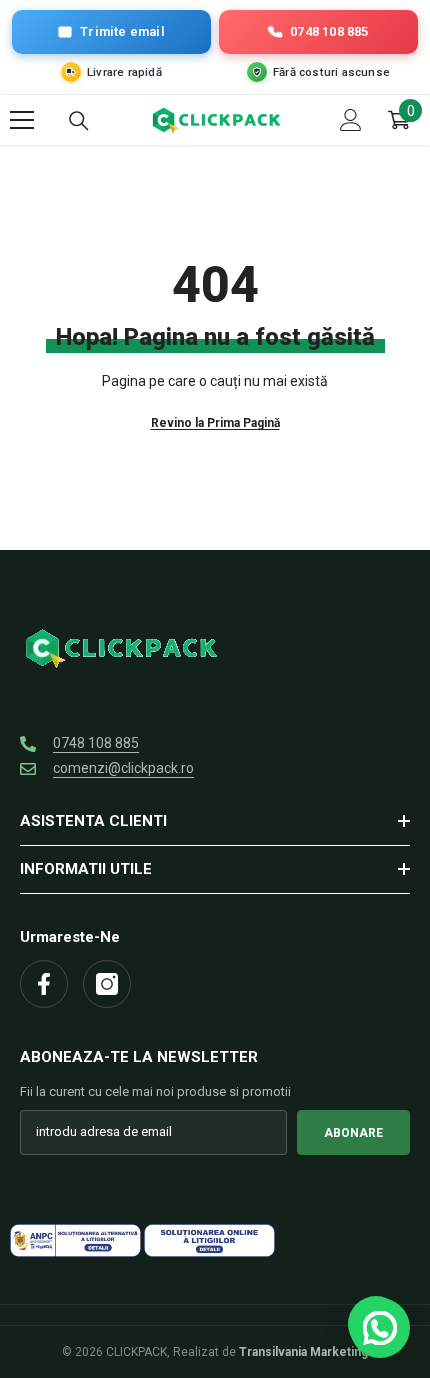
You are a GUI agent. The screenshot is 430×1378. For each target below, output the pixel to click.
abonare (353, 1133)
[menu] (22, 120)
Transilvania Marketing (303, 1352)
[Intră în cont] (351, 120)
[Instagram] (107, 984)
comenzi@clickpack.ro (123, 768)
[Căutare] (79, 121)
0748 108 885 (96, 743)
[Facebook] (44, 984)
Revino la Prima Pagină (215, 423)
